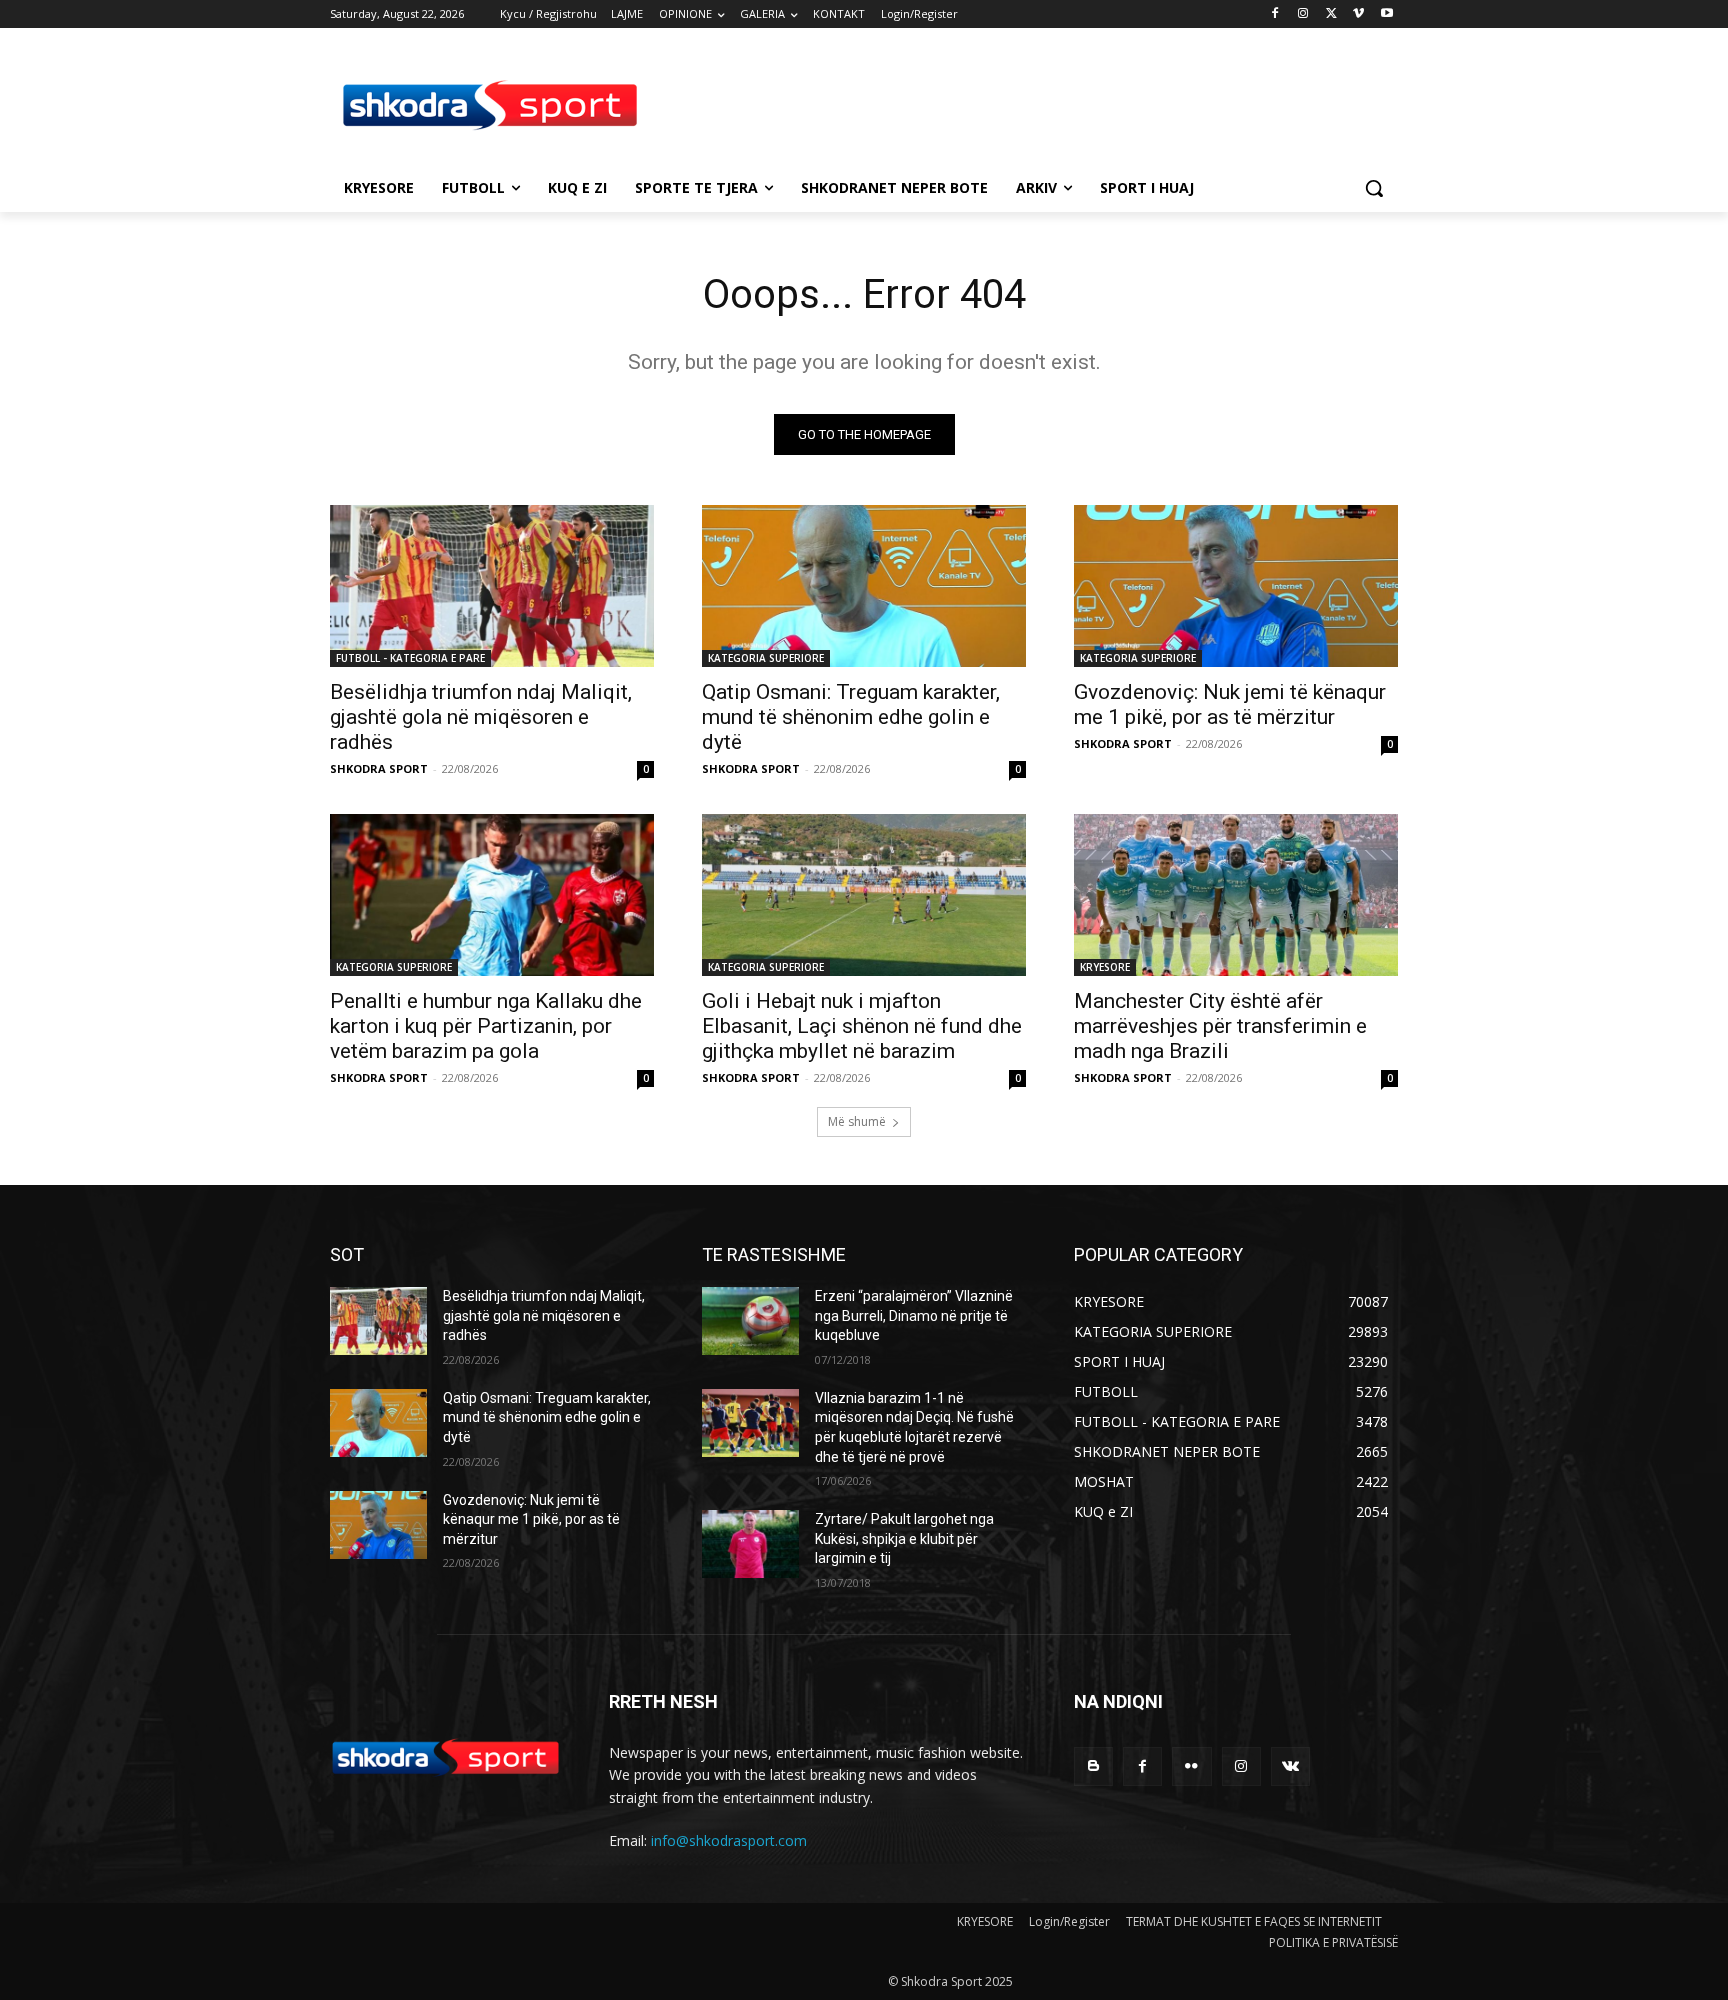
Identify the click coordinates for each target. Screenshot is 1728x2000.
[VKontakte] (1290, 1766)
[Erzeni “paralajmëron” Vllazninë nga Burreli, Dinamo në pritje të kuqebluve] (750, 1321)
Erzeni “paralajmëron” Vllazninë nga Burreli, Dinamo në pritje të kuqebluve (914, 1315)
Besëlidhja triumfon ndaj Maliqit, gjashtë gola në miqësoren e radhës (481, 717)
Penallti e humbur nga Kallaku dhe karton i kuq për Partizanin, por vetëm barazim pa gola (486, 1026)
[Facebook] (1275, 14)
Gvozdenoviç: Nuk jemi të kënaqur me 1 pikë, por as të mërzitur (1230, 704)
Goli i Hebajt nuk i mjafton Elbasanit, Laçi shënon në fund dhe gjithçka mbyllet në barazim (862, 1026)
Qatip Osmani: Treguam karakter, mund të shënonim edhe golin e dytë (851, 717)
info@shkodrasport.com (729, 1840)
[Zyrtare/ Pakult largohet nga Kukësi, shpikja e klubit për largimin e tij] (750, 1544)
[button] (1374, 188)
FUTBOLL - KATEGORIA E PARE (410, 658)
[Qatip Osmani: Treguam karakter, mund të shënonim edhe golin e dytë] (864, 586)
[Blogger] (1093, 1766)
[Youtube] (1386, 14)
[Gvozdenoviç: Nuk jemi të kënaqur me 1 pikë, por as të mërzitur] (1236, 586)
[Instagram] (1303, 14)
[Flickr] (1191, 1766)
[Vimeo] (1358, 14)
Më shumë (857, 1121)
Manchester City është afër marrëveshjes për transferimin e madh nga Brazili (1220, 1026)
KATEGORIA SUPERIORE (766, 658)
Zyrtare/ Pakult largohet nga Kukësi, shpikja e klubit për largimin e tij (904, 1538)
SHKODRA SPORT (379, 768)
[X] (1331, 14)
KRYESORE (1105, 967)
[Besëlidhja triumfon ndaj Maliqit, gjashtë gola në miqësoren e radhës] (492, 586)
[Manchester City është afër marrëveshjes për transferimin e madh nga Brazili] (1236, 895)
